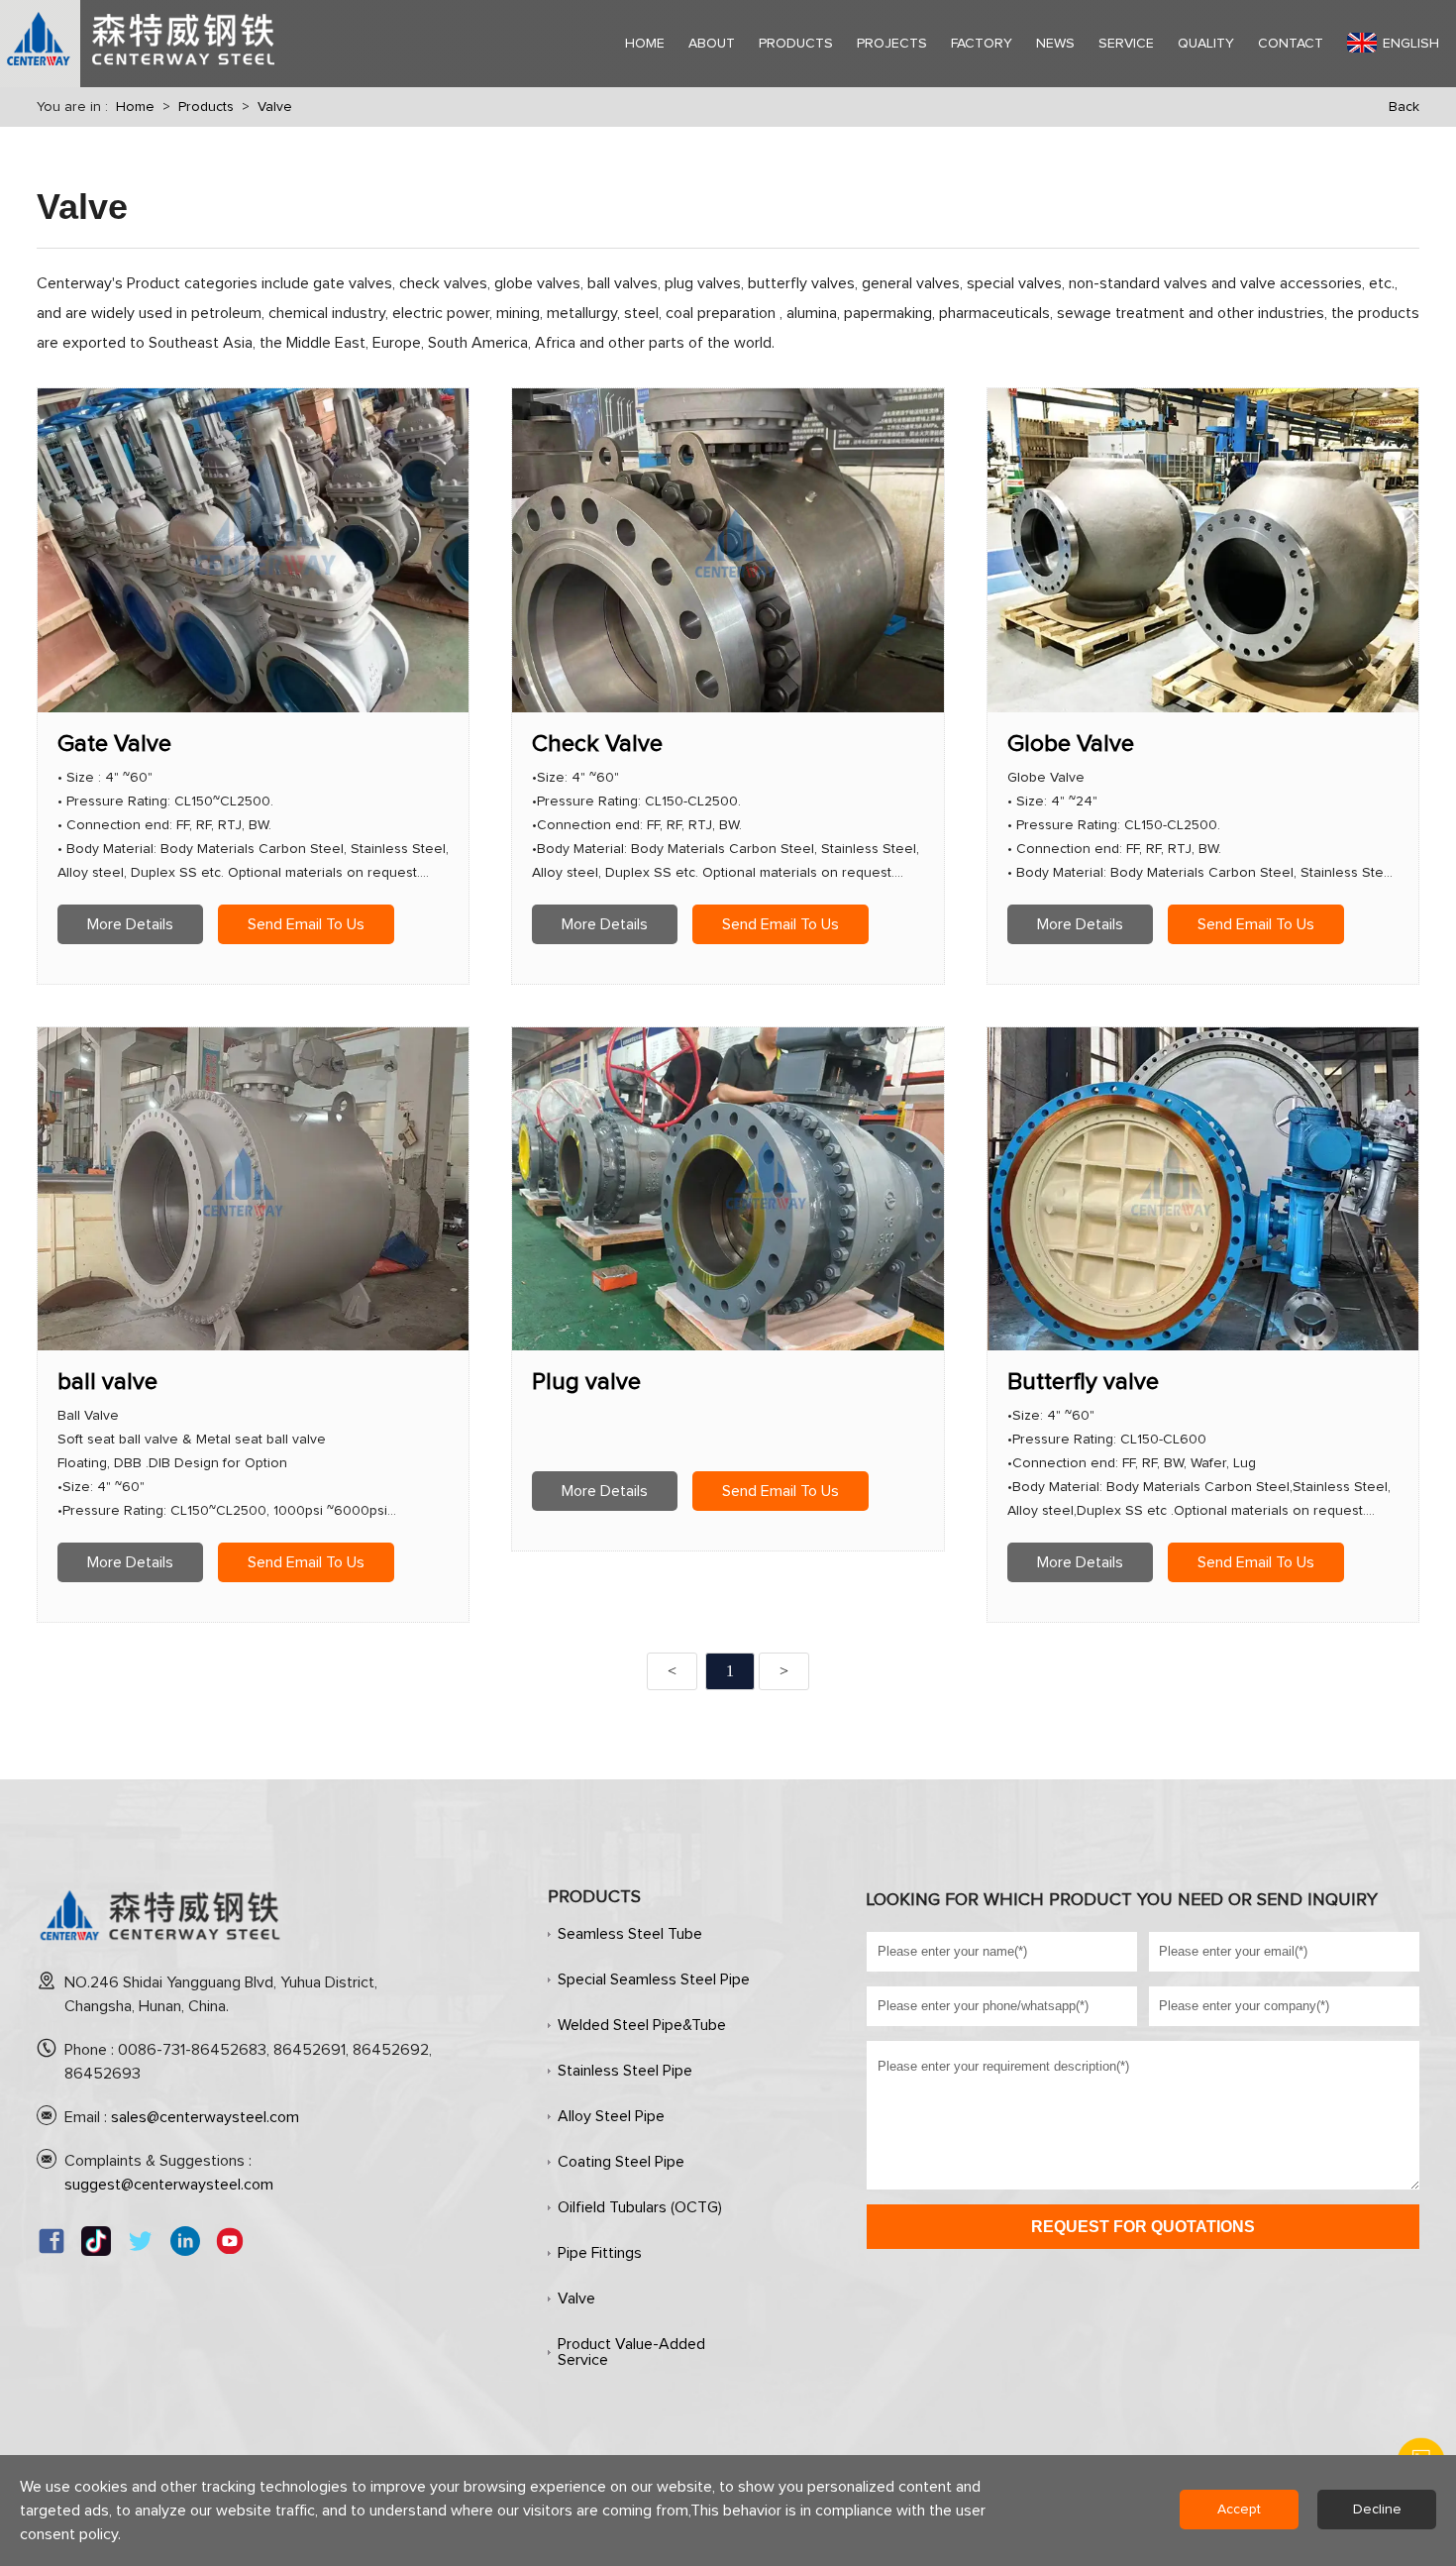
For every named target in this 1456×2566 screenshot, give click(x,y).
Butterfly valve (1083, 1382)
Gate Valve (114, 744)
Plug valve (586, 1382)
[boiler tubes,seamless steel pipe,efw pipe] (161, 1949)
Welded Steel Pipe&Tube (642, 2025)
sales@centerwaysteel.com (205, 2117)
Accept (1239, 2510)
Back (1404, 107)
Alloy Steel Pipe (611, 2116)
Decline (1377, 2510)
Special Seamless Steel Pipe (654, 1979)
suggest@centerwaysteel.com (169, 2185)
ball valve (107, 1382)
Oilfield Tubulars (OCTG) (640, 2207)
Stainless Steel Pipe (625, 2071)
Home (135, 107)
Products (206, 107)
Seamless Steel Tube (630, 1934)
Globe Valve (1071, 744)
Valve (275, 107)
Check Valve (597, 744)
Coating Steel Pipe (621, 2162)
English (1411, 44)
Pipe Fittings (600, 2253)
